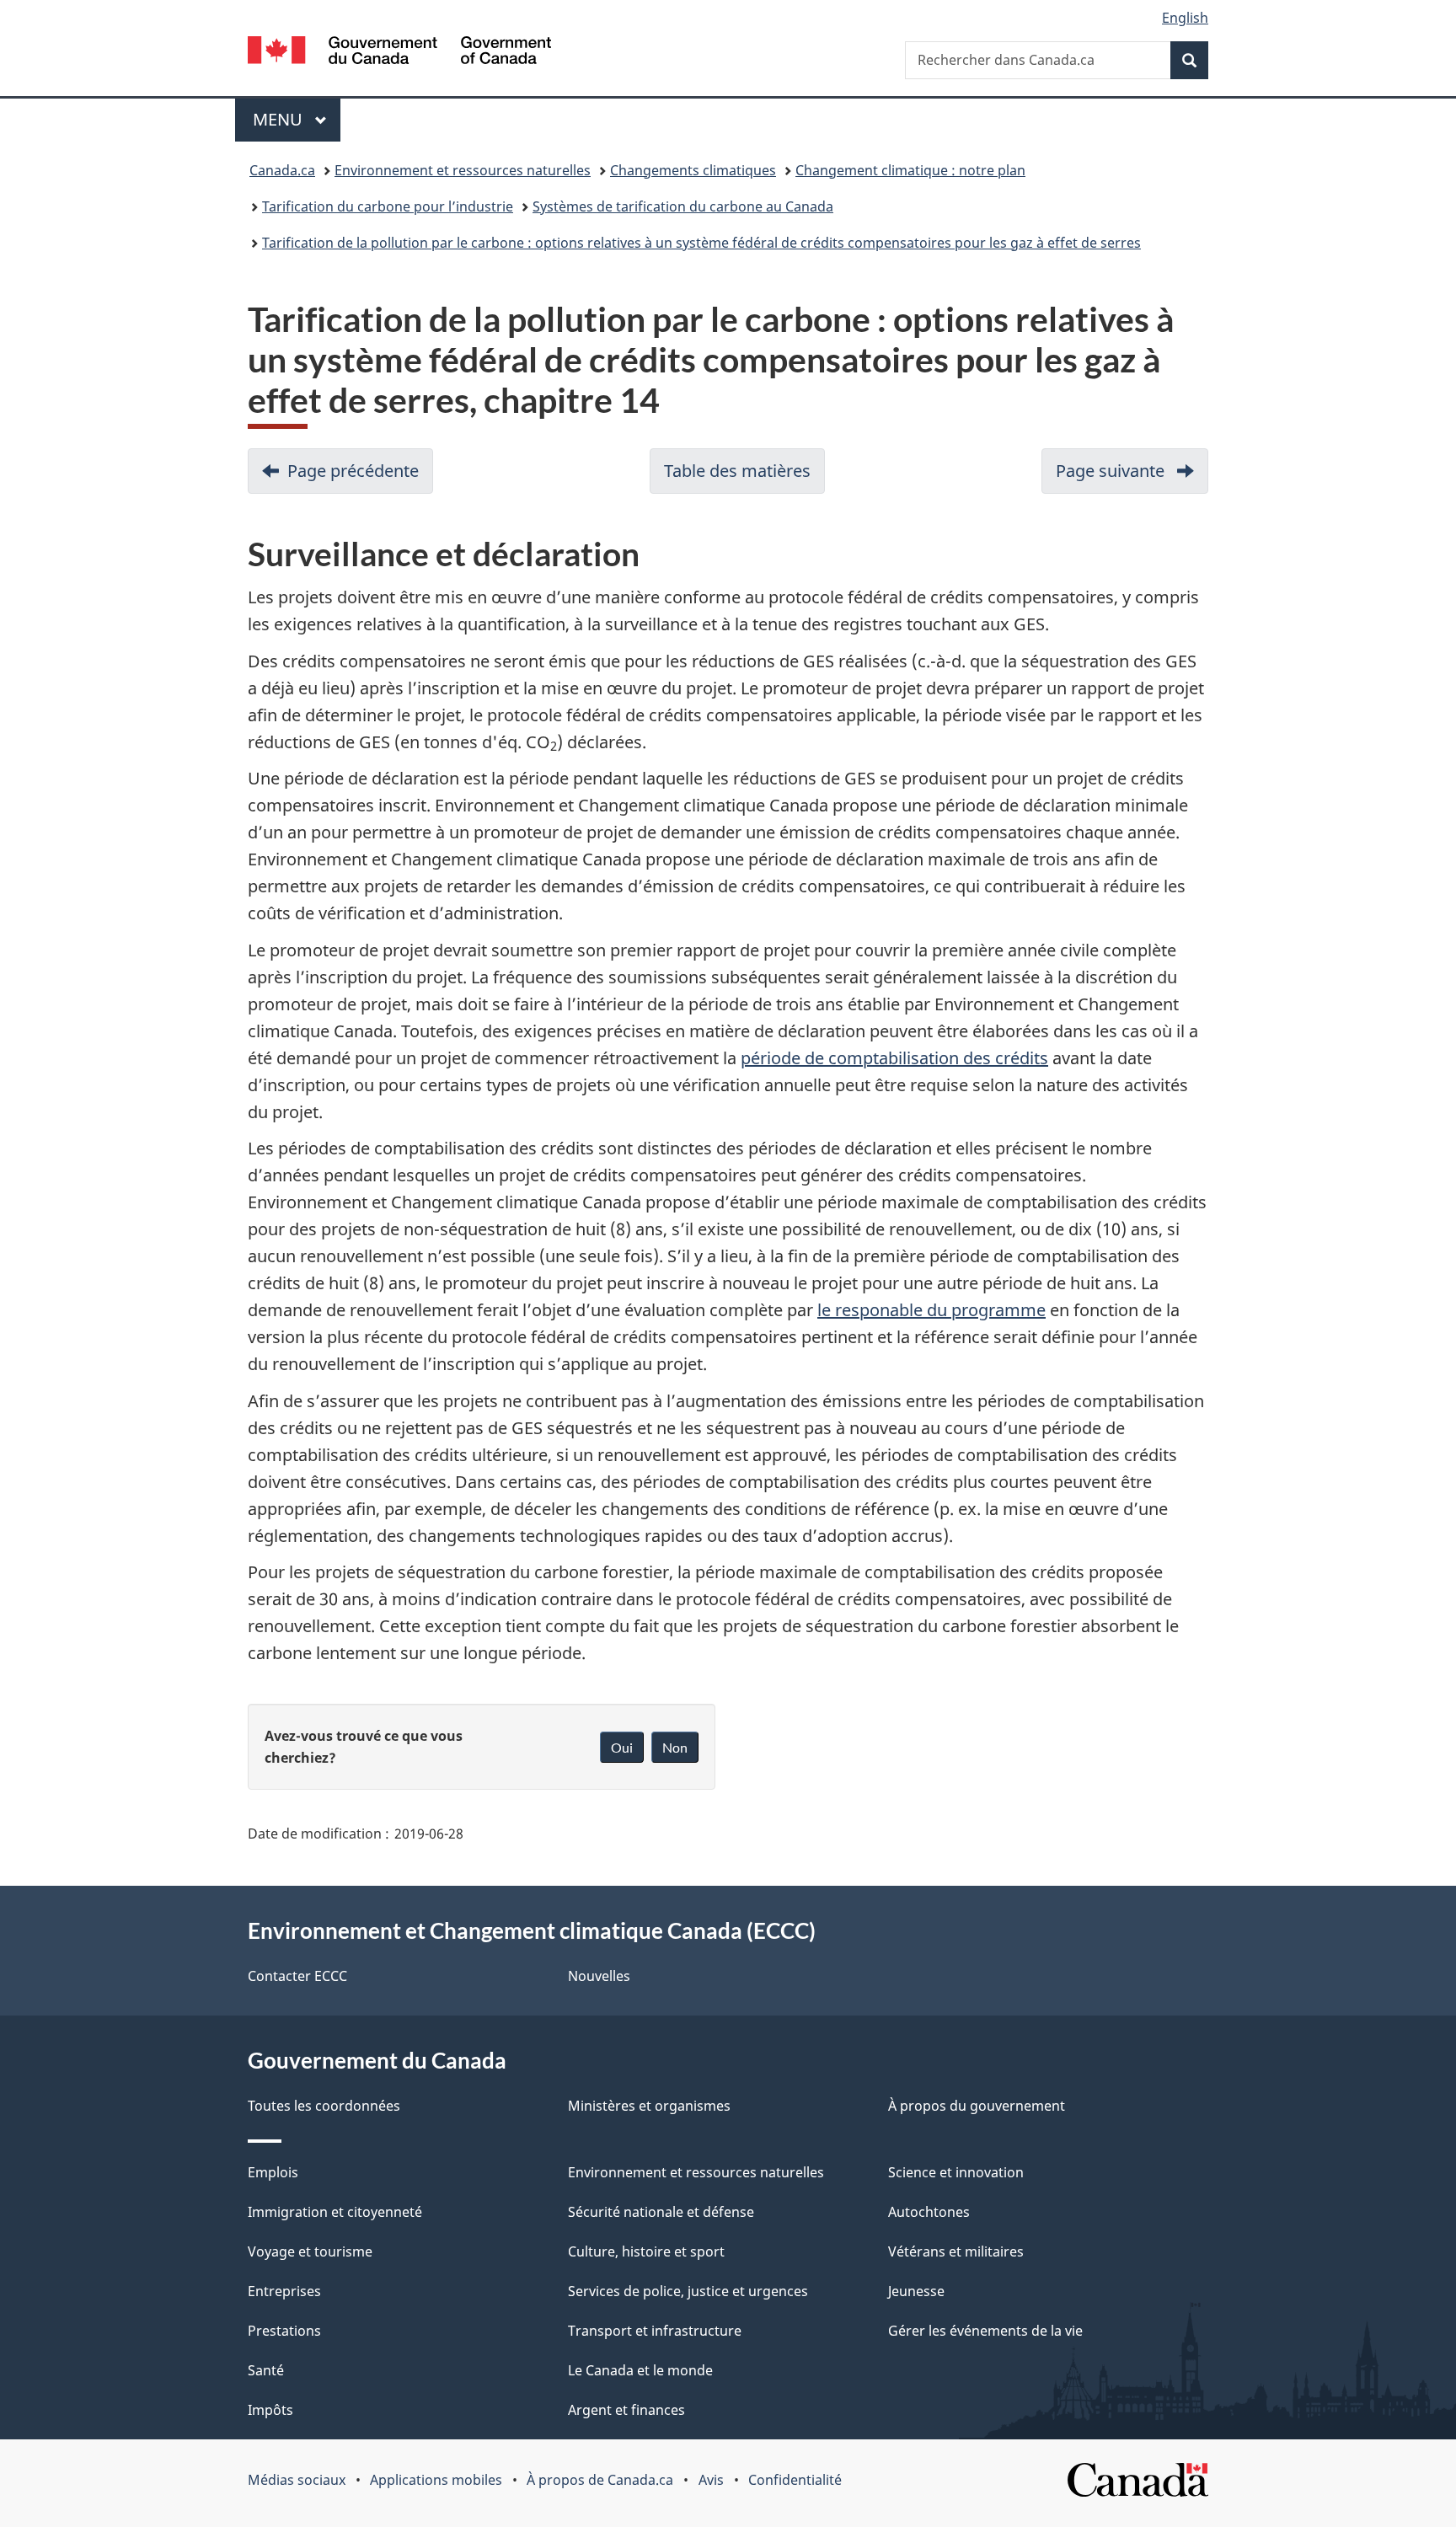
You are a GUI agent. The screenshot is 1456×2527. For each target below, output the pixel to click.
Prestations (284, 2331)
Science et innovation (956, 2172)
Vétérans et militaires (956, 2251)
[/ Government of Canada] (399, 53)
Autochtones (929, 2212)
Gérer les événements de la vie (985, 2331)
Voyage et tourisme (310, 2251)
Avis (711, 2480)
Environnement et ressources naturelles (463, 170)
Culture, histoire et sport (646, 2251)
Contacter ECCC (297, 1976)
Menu (297, 119)
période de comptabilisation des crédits (894, 1058)
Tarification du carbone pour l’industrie (388, 206)
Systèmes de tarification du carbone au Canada (683, 206)
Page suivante (1132, 476)
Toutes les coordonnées (324, 2106)
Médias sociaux (297, 2480)
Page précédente (360, 476)
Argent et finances (626, 2410)
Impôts (270, 2410)
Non (675, 1747)
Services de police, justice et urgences (688, 2291)
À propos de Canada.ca (600, 2480)
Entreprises (284, 2291)
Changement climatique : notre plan (910, 170)
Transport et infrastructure (655, 2331)
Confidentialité (795, 2480)
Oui (622, 1747)
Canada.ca (282, 170)
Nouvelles (599, 1976)
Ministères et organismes (649, 2106)
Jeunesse (916, 2291)
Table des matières (744, 476)
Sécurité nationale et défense (661, 2212)
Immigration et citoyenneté (335, 2212)
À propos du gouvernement (977, 2106)
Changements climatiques (693, 170)
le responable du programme (931, 1310)
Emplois (273, 2172)
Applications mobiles (436, 2480)
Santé (266, 2370)
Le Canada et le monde (640, 2370)
